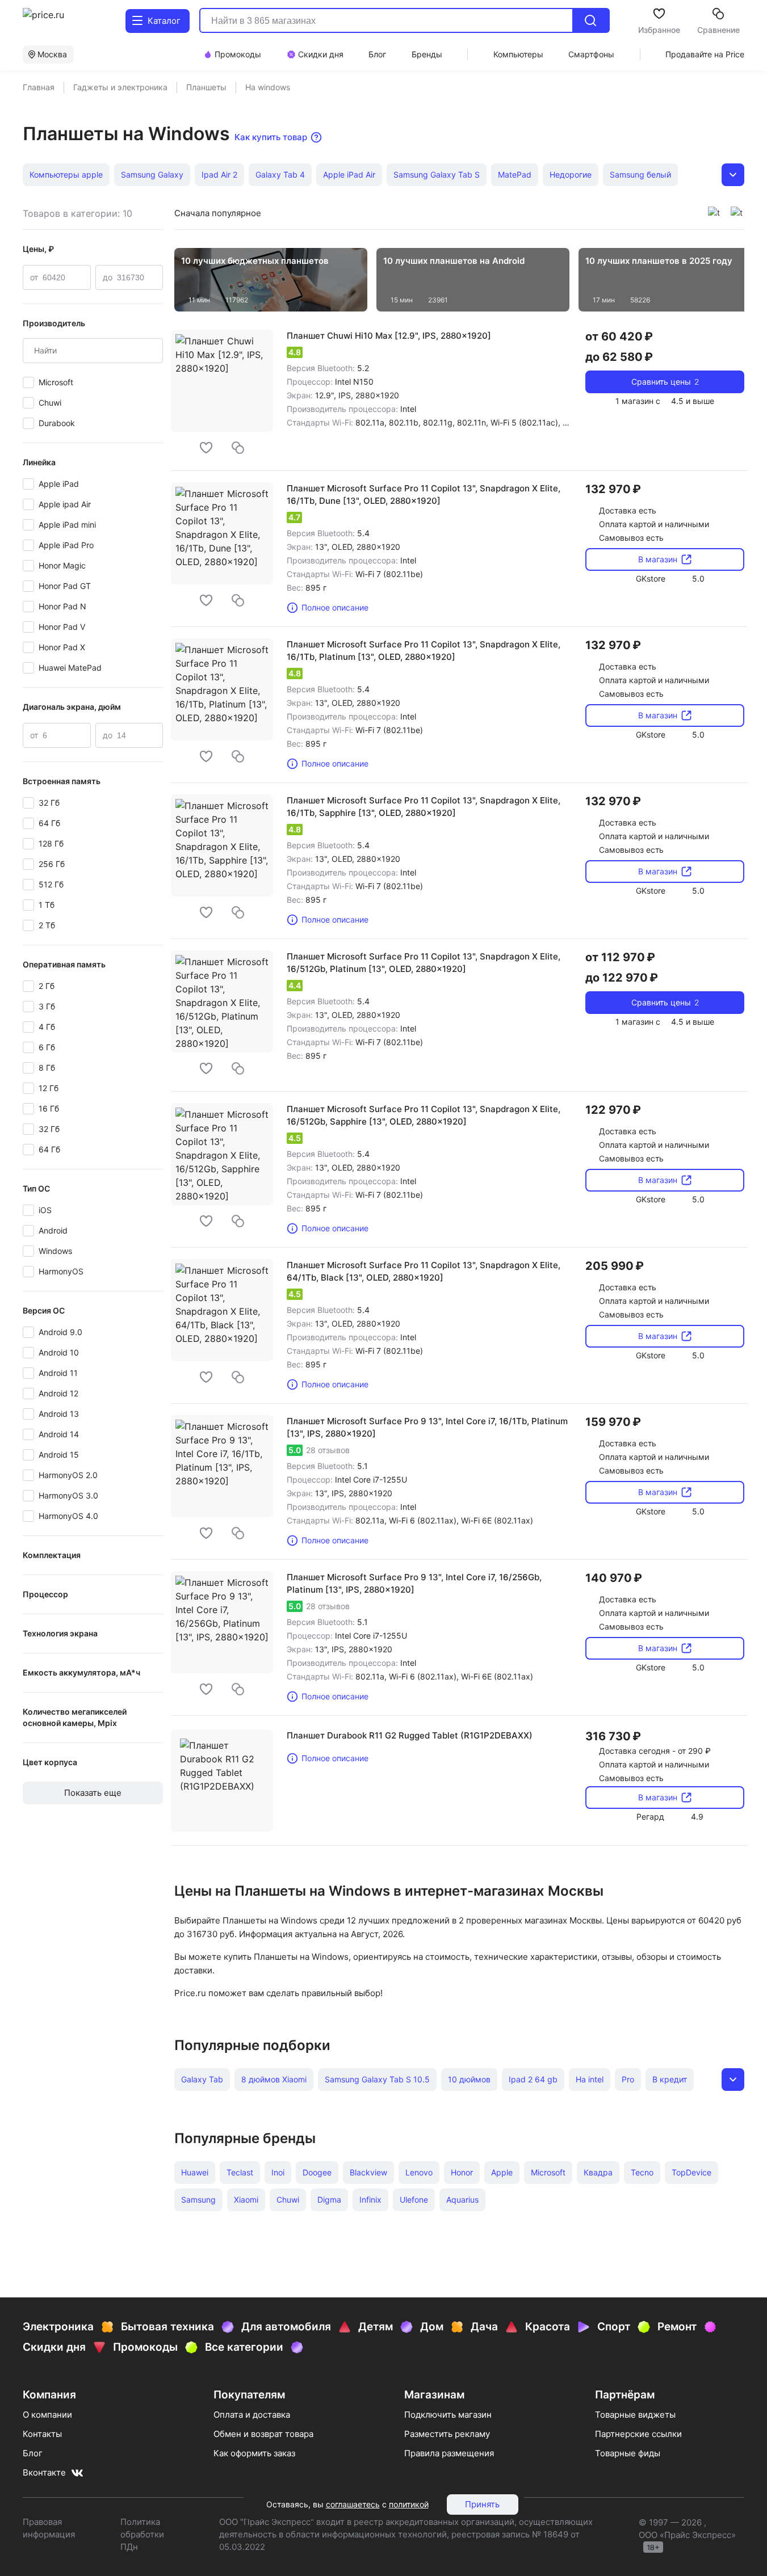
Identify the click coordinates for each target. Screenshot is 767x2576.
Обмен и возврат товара (263, 2434)
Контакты (42, 2434)
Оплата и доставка (252, 2415)
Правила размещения (449, 2453)
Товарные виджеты (635, 2415)
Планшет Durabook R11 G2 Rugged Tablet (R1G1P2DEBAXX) (410, 1735)
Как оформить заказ (254, 2453)
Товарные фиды (628, 2453)
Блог (33, 2453)
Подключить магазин (448, 2415)
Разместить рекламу (447, 2434)
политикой (409, 2504)
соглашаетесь (353, 2504)
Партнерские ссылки (638, 2434)
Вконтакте (44, 2472)
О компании (47, 2415)
